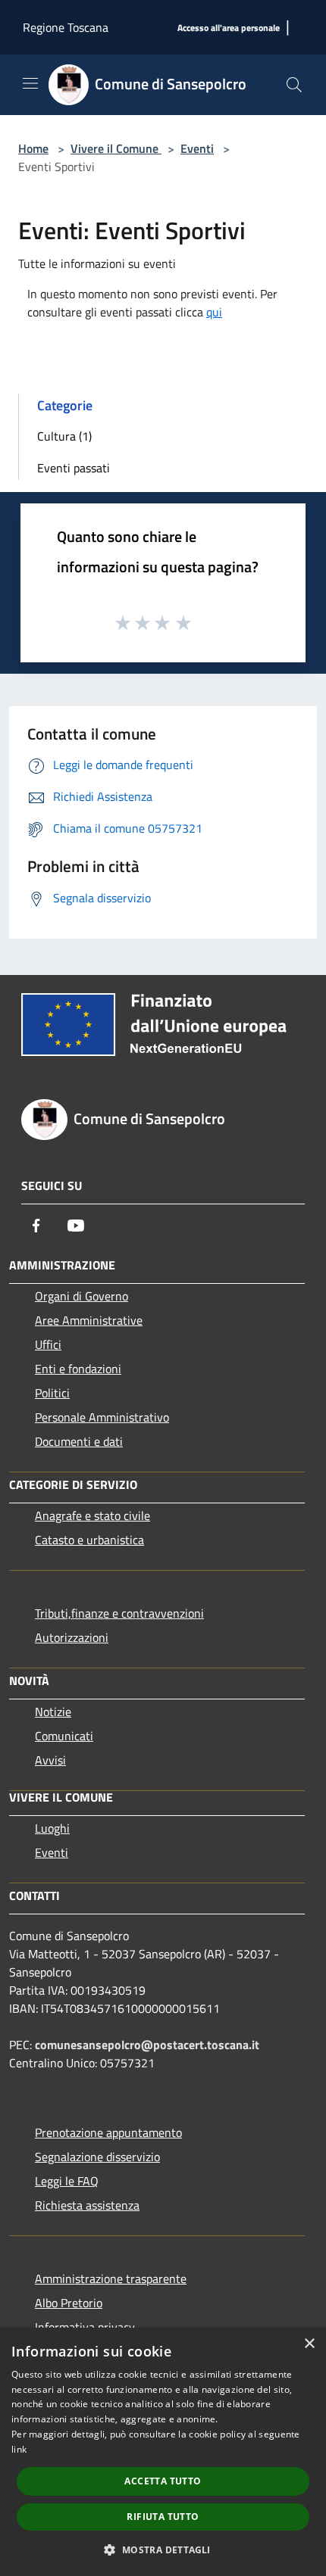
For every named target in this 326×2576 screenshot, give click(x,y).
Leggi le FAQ (67, 2181)
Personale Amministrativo (102, 1417)
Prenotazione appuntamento (108, 2132)
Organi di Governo (81, 1296)
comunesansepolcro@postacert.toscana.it (147, 2045)
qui (214, 312)
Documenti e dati (79, 1441)
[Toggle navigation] (30, 83)
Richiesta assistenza (87, 2205)
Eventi (197, 148)
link (19, 2449)
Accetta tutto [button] (163, 2481)
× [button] (309, 2344)
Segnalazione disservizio (97, 2157)
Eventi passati (74, 468)
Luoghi (52, 1828)
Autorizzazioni (72, 1637)
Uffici (48, 1344)
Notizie (53, 1712)
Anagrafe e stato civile (92, 1515)
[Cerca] (294, 85)
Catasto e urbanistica (89, 1540)
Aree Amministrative (89, 1320)
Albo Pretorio (69, 2303)
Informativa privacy (85, 2327)
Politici (52, 1393)
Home (33, 148)
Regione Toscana (66, 27)
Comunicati (64, 1736)
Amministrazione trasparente (111, 2279)
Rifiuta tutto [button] (163, 2517)
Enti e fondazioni (78, 1369)
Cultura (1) (64, 436)
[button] (163, 2550)
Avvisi (50, 1760)
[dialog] (163, 2452)
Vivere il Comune (116, 148)
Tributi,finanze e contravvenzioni (119, 1613)
